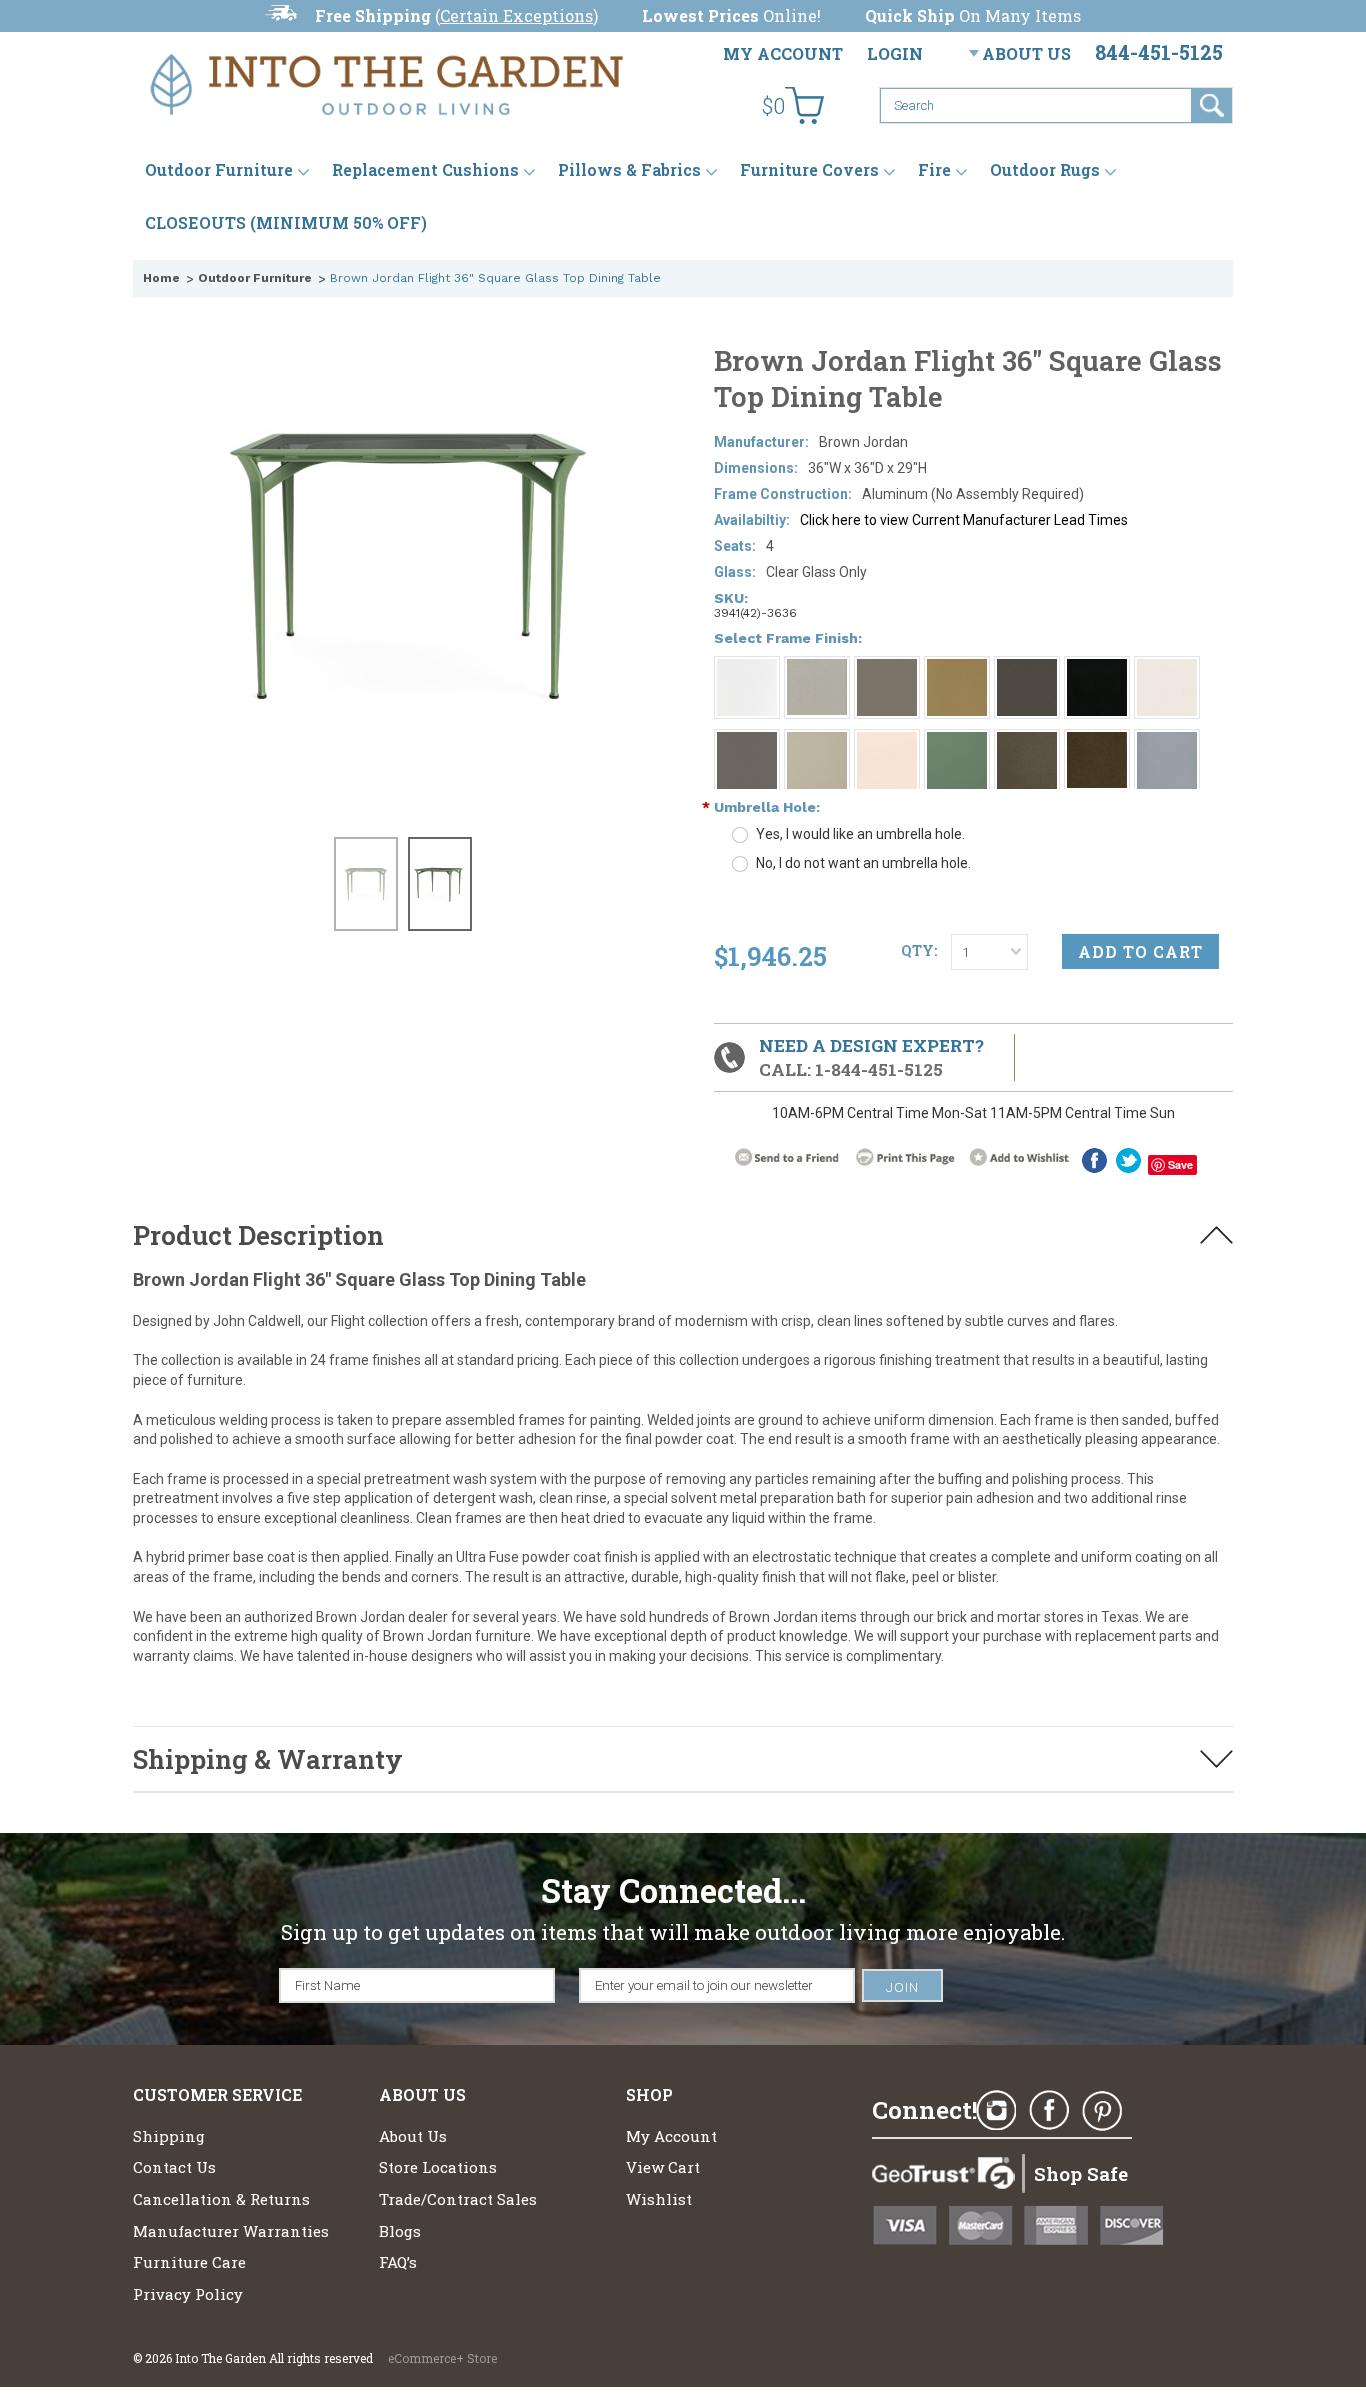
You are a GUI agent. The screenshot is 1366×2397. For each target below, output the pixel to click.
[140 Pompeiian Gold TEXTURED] (1097, 741)
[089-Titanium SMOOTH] (817, 668)
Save (1180, 1164)
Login (895, 53)
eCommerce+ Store (442, 2358)
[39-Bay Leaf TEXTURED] (957, 741)
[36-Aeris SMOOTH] (957, 668)
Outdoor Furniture (219, 169)
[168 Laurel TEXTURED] (1027, 668)
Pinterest (1102, 2111)
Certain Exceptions (516, 15)
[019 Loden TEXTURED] (1027, 741)
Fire (934, 169)
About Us (1026, 53)
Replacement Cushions (425, 169)
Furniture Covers (809, 169)
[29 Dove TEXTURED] (1167, 668)
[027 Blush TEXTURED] (887, 741)
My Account (783, 53)
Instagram (996, 2111)
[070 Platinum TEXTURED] (1167, 741)
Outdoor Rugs (1045, 169)
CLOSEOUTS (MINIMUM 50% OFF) (286, 222)
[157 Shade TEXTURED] (747, 741)
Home (161, 278)
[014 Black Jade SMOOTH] (1097, 668)
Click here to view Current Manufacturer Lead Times (964, 520)
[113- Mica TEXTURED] (887, 668)
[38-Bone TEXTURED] (817, 741)
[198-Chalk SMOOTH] (747, 668)
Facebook (1049, 2111)
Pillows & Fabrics (629, 169)
